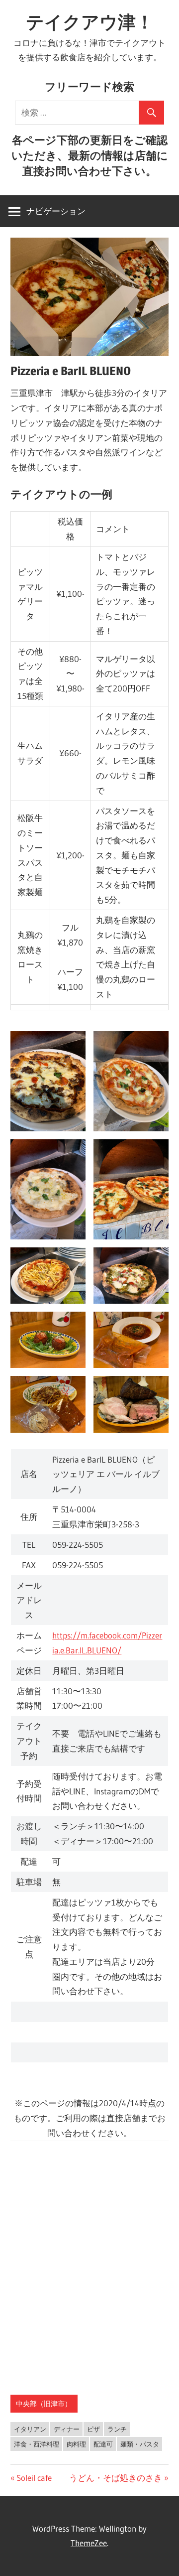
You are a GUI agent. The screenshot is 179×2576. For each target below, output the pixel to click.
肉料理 (76, 2444)
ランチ (117, 2429)
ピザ (93, 2429)
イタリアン (30, 2429)
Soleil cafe (34, 2478)
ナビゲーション (56, 211)
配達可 (103, 2444)
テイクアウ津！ (90, 22)
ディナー (67, 2429)
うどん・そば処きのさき (116, 2478)
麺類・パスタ (140, 2444)
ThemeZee (89, 2543)
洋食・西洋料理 (37, 2444)
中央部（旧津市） (44, 2404)
